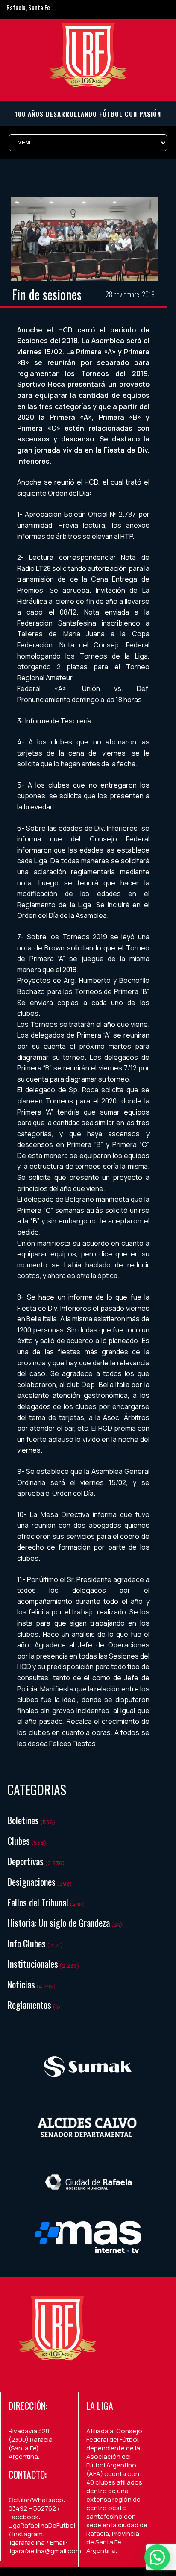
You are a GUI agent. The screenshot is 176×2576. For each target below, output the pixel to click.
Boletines (23, 1820)
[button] (157, 2557)
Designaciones (31, 1882)
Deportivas (25, 1861)
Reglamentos (29, 2005)
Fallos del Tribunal (38, 1902)
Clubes (19, 1841)
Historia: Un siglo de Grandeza (59, 1923)
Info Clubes (26, 1943)
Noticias (21, 1984)
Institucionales (33, 1964)
